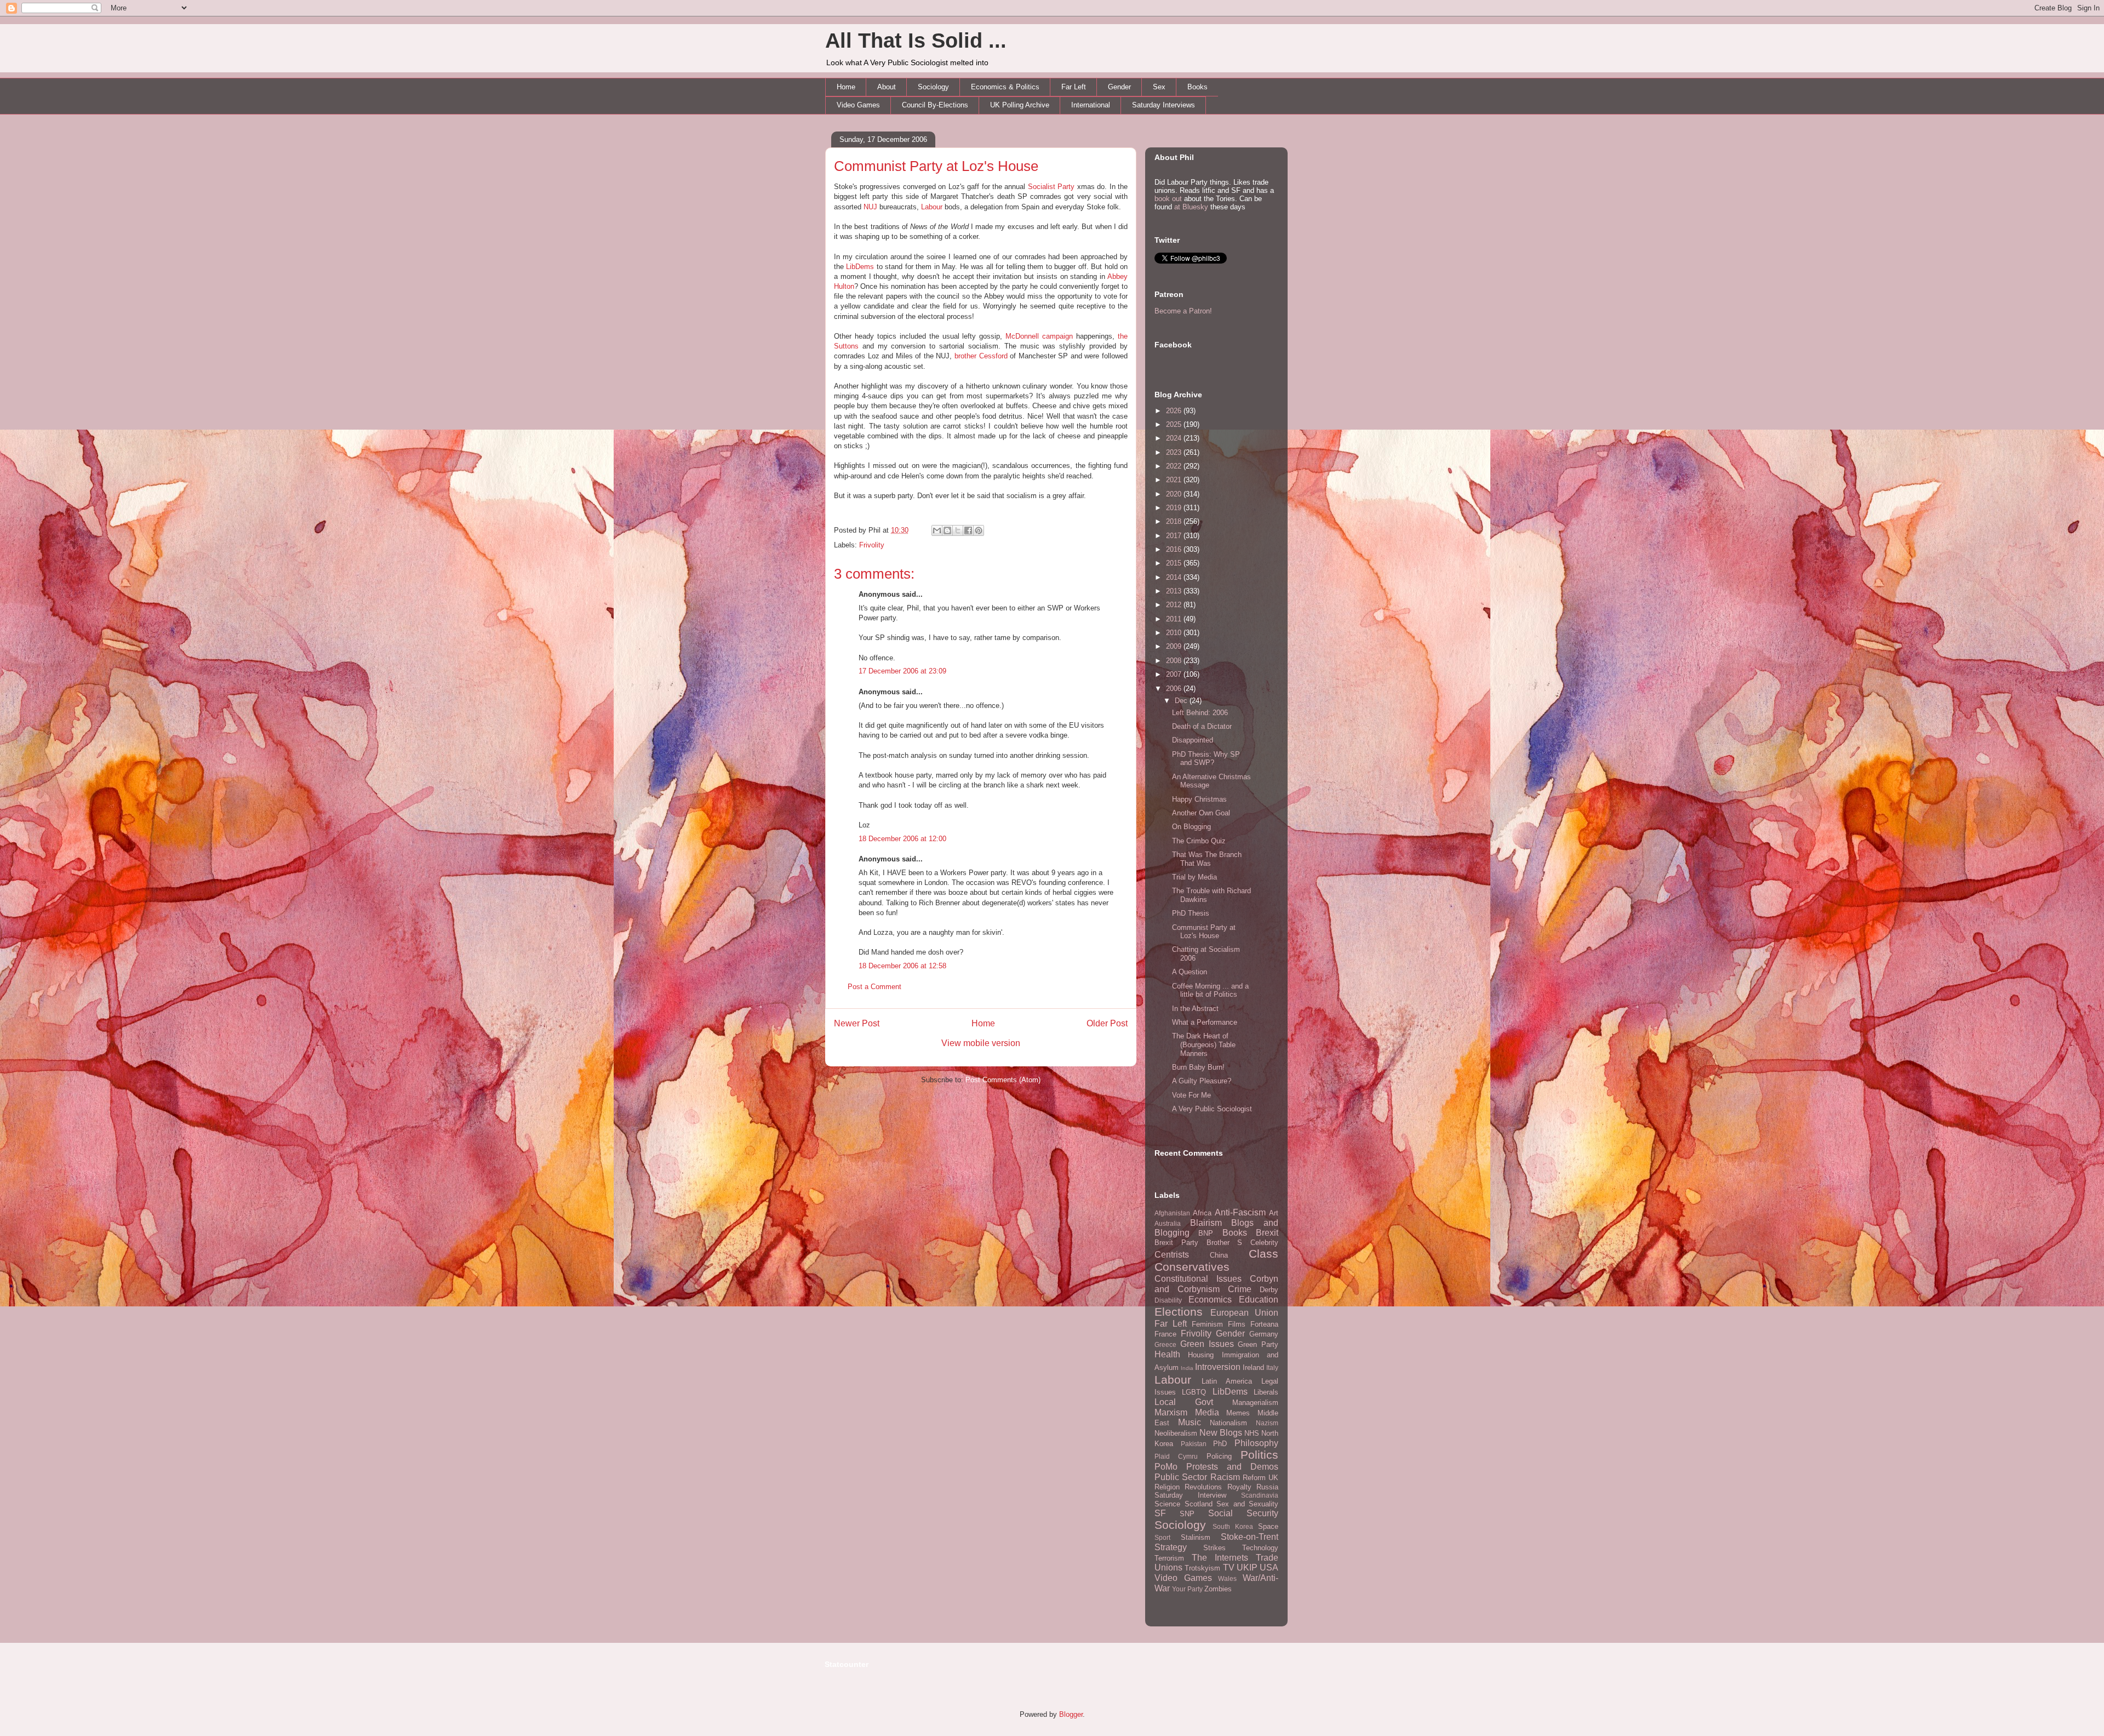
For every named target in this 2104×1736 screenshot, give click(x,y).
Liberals (1266, 1392)
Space (1268, 1526)
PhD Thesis (1191, 913)
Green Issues (1207, 1344)
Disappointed (1193, 740)
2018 (1175, 521)
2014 (1175, 577)
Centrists (1172, 1255)
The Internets (1220, 1558)
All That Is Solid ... (916, 41)
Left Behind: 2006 (1200, 713)
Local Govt (1184, 1402)
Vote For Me (1191, 1095)
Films (1237, 1324)
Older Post (1107, 1023)
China (1219, 1255)
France (1165, 1334)
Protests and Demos (1232, 1467)
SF (1160, 1513)
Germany (1264, 1334)
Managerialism (1255, 1403)
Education (1259, 1300)
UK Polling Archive (1020, 105)
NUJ (870, 207)
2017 (1175, 536)
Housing (1201, 1355)
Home (846, 87)
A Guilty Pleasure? (1202, 1081)
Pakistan (1194, 1444)
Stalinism (1196, 1537)
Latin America (1227, 1381)
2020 (1175, 494)
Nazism (1267, 1423)
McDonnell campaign (1039, 336)
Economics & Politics (1005, 87)
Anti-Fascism (1240, 1212)
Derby (1269, 1290)
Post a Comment (874, 987)
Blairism (1206, 1223)
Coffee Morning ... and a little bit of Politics (1210, 990)
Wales (1227, 1578)
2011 (1175, 619)
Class (1263, 1254)
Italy (1272, 1367)
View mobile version (981, 1043)
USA (1269, 1567)
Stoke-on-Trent (1250, 1537)
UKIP (1247, 1567)
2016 (1175, 549)
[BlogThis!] (947, 530)
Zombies (1218, 1589)
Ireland (1253, 1367)
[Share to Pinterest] (979, 530)
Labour (932, 207)
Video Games (858, 105)
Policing (1219, 1456)
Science (1167, 1504)
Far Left (1074, 87)
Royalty (1239, 1487)
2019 (1175, 508)
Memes (1238, 1413)
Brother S (1225, 1243)
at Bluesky (1191, 207)
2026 (1175, 411)
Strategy (1171, 1547)
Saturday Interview (1190, 1495)
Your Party (1187, 1589)
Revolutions (1203, 1487)
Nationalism (1228, 1423)
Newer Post (857, 1023)
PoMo (1166, 1467)
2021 (1175, 480)
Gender (1119, 87)
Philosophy (1256, 1443)
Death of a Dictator (1202, 726)
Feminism (1207, 1324)
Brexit (1267, 1233)
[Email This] (937, 530)
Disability (1168, 1300)
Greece (1165, 1344)
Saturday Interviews (1164, 105)
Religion (1167, 1487)
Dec (1182, 701)
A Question (1190, 972)
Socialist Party (1051, 187)
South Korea (1233, 1526)
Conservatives (1192, 1267)
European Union (1245, 1313)
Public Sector (1181, 1477)
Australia (1168, 1223)
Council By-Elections (935, 105)
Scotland (1199, 1504)
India (1187, 1368)
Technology (1260, 1548)
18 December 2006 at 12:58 (902, 966)
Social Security (1243, 1513)
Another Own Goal (1201, 813)
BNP (1206, 1233)
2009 (1175, 646)
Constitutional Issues (1198, 1279)
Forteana (1264, 1324)
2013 (1175, 591)
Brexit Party (1176, 1243)
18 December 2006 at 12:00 (902, 839)
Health (1167, 1354)
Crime (1240, 1289)
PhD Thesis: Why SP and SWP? (1206, 759)
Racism (1225, 1477)
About (887, 87)
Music (1190, 1422)
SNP (1187, 1514)
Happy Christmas (1199, 799)
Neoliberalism (1176, 1433)
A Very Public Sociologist (1212, 1109)
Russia (1267, 1487)
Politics (1259, 1455)
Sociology (933, 87)
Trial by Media (1194, 877)
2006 (1175, 689)
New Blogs (1221, 1433)
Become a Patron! (1183, 311)
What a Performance (1205, 1022)
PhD (1220, 1444)
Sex (1159, 87)
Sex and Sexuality (1247, 1504)
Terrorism (1169, 1558)
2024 (1175, 438)
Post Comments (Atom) (1003, 1080)
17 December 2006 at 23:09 (902, 671)
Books (1197, 87)
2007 (1175, 674)
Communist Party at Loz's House (936, 166)
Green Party (1258, 1344)
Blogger (1071, 1714)
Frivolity (872, 545)
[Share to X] (958, 530)
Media (1207, 1412)
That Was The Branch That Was (1207, 859)
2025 (1175, 424)
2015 (1175, 563)
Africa (1202, 1213)
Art (1274, 1213)
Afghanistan (1172, 1213)
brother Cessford (981, 356)
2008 (1175, 661)
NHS (1252, 1433)
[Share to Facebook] (968, 530)
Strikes (1214, 1548)
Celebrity (1264, 1243)
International (1091, 105)
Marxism (1171, 1412)
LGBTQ (1194, 1392)
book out (1168, 199)
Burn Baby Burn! (1198, 1067)
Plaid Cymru (1176, 1456)
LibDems (860, 267)
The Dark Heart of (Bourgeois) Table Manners (1204, 1044)
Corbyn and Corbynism (1216, 1284)
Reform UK (1260, 1478)
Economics (1210, 1300)
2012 (1175, 605)
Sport (1162, 1537)
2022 (1175, 466)
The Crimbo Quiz (1199, 841)
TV (1229, 1567)
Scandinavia (1260, 1495)
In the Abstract (1195, 1009)
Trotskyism (1202, 1568)
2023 (1175, 452)
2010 (1175, 633)
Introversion (1218, 1367)
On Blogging (1191, 827)
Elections (1179, 1312)
